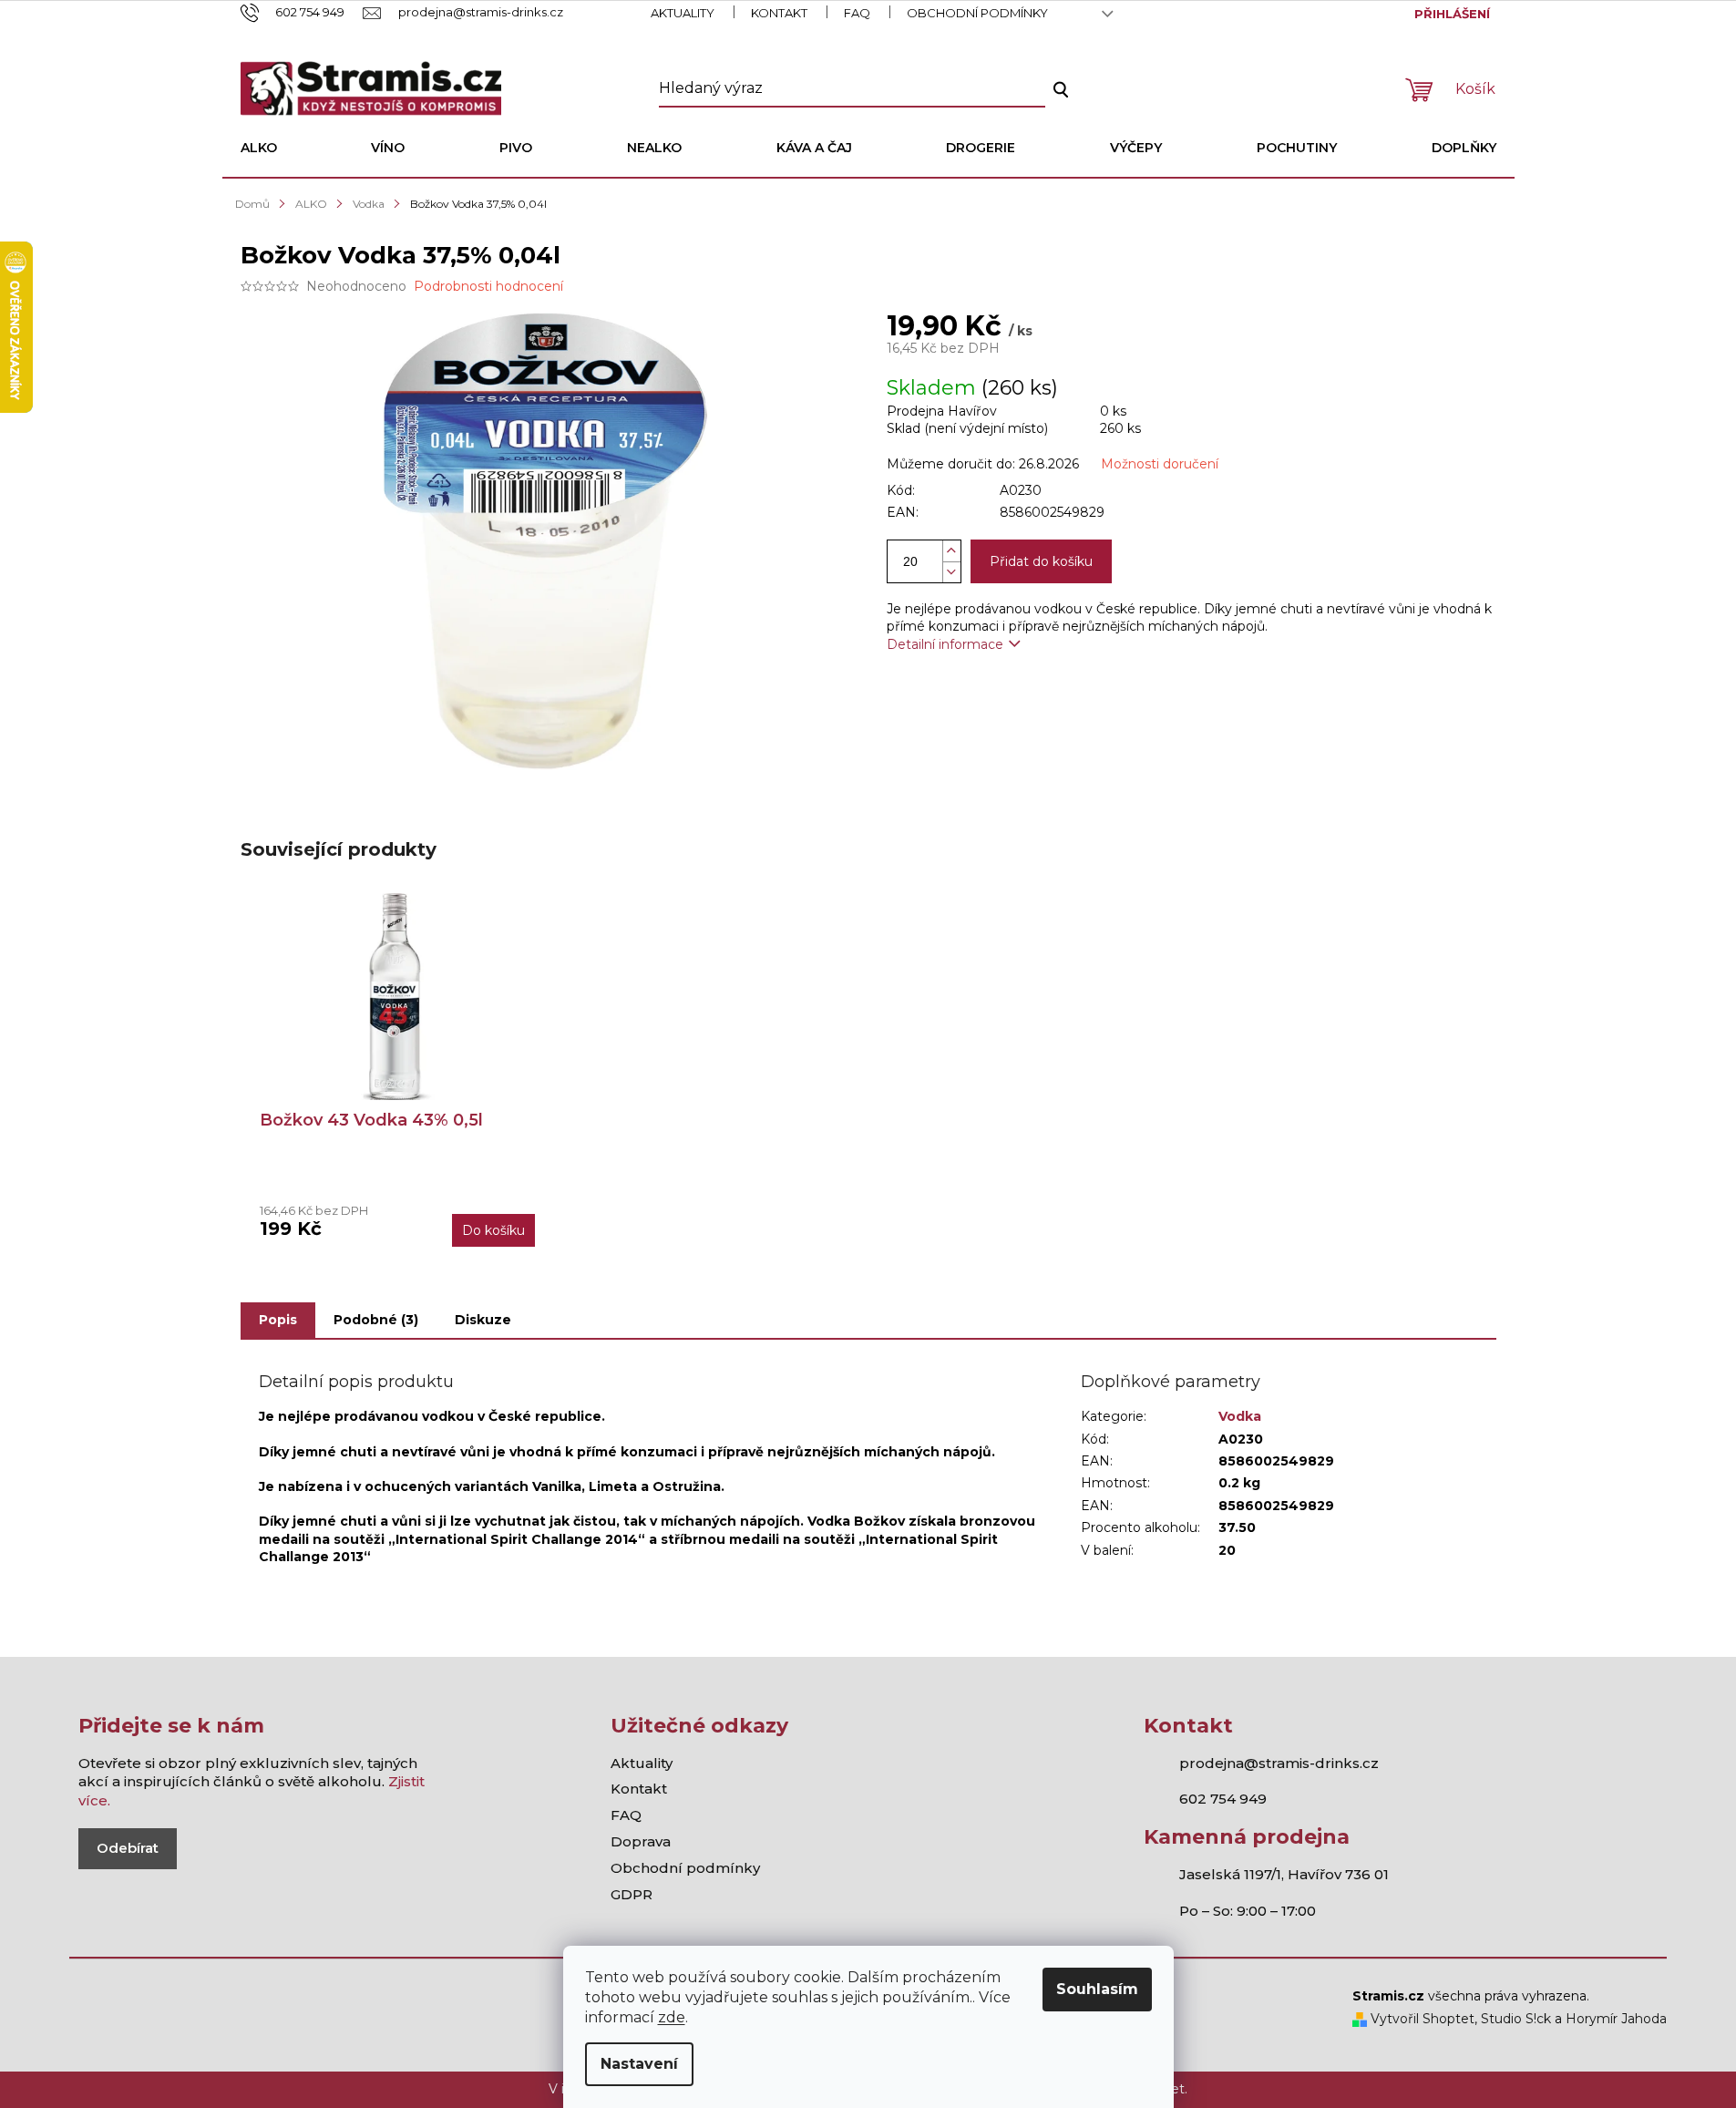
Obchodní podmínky (977, 13)
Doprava (641, 1841)
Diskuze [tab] (483, 1320)
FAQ (857, 13)
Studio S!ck (1516, 2019)
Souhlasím (1097, 1989)
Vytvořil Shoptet (1421, 2019)
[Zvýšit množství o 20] (951, 551)
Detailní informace (945, 644)
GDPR (632, 1894)
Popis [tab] (278, 1320)
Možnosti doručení (1160, 464)
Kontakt (779, 13)
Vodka (1240, 1416)
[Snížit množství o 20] (951, 572)
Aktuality (683, 13)
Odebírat (128, 1848)
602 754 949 (1223, 1799)
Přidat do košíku (1041, 561)
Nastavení (639, 2064)
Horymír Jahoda (1616, 2019)
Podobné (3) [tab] (376, 1320)
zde (672, 2017)
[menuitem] (259, 148)
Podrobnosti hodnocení (488, 286)
